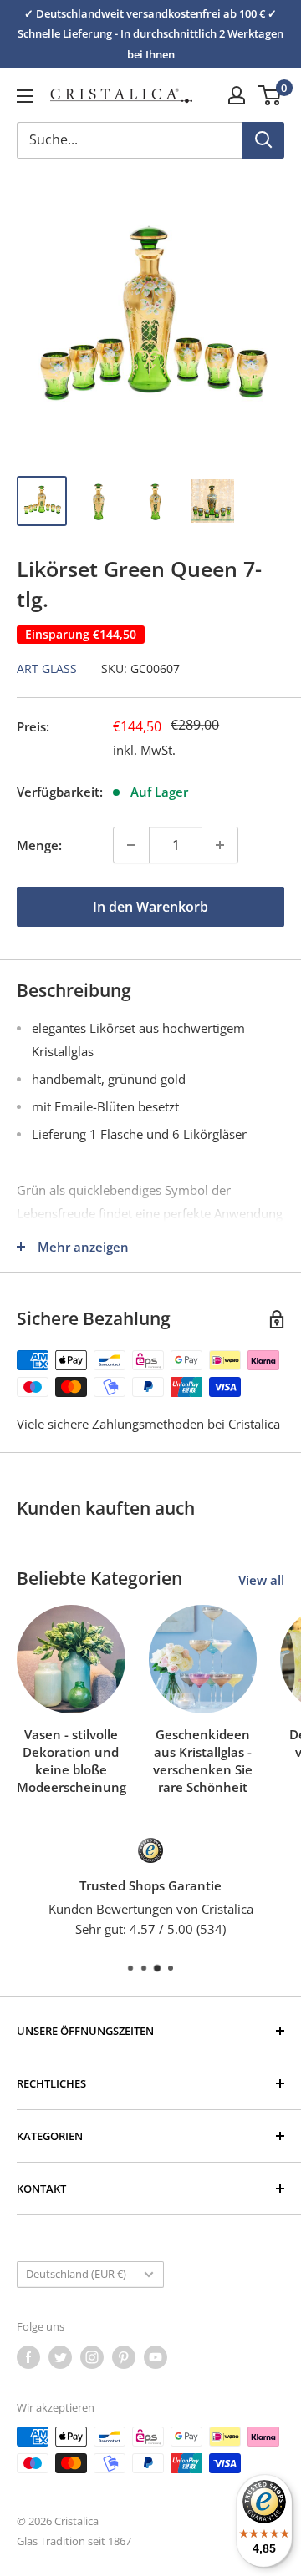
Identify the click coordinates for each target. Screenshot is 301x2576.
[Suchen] (263, 140)
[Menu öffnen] (25, 96)
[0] (270, 95)
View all (261, 1580)
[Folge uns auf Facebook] (28, 2357)
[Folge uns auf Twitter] (60, 2357)
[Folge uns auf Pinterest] (124, 2357)
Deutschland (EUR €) (76, 2274)
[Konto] (237, 95)
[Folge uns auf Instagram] (92, 2357)
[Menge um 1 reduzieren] (131, 845)
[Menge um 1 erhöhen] (220, 845)
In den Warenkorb (150, 907)
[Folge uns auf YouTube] (156, 2357)
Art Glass (47, 668)
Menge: (39, 845)
